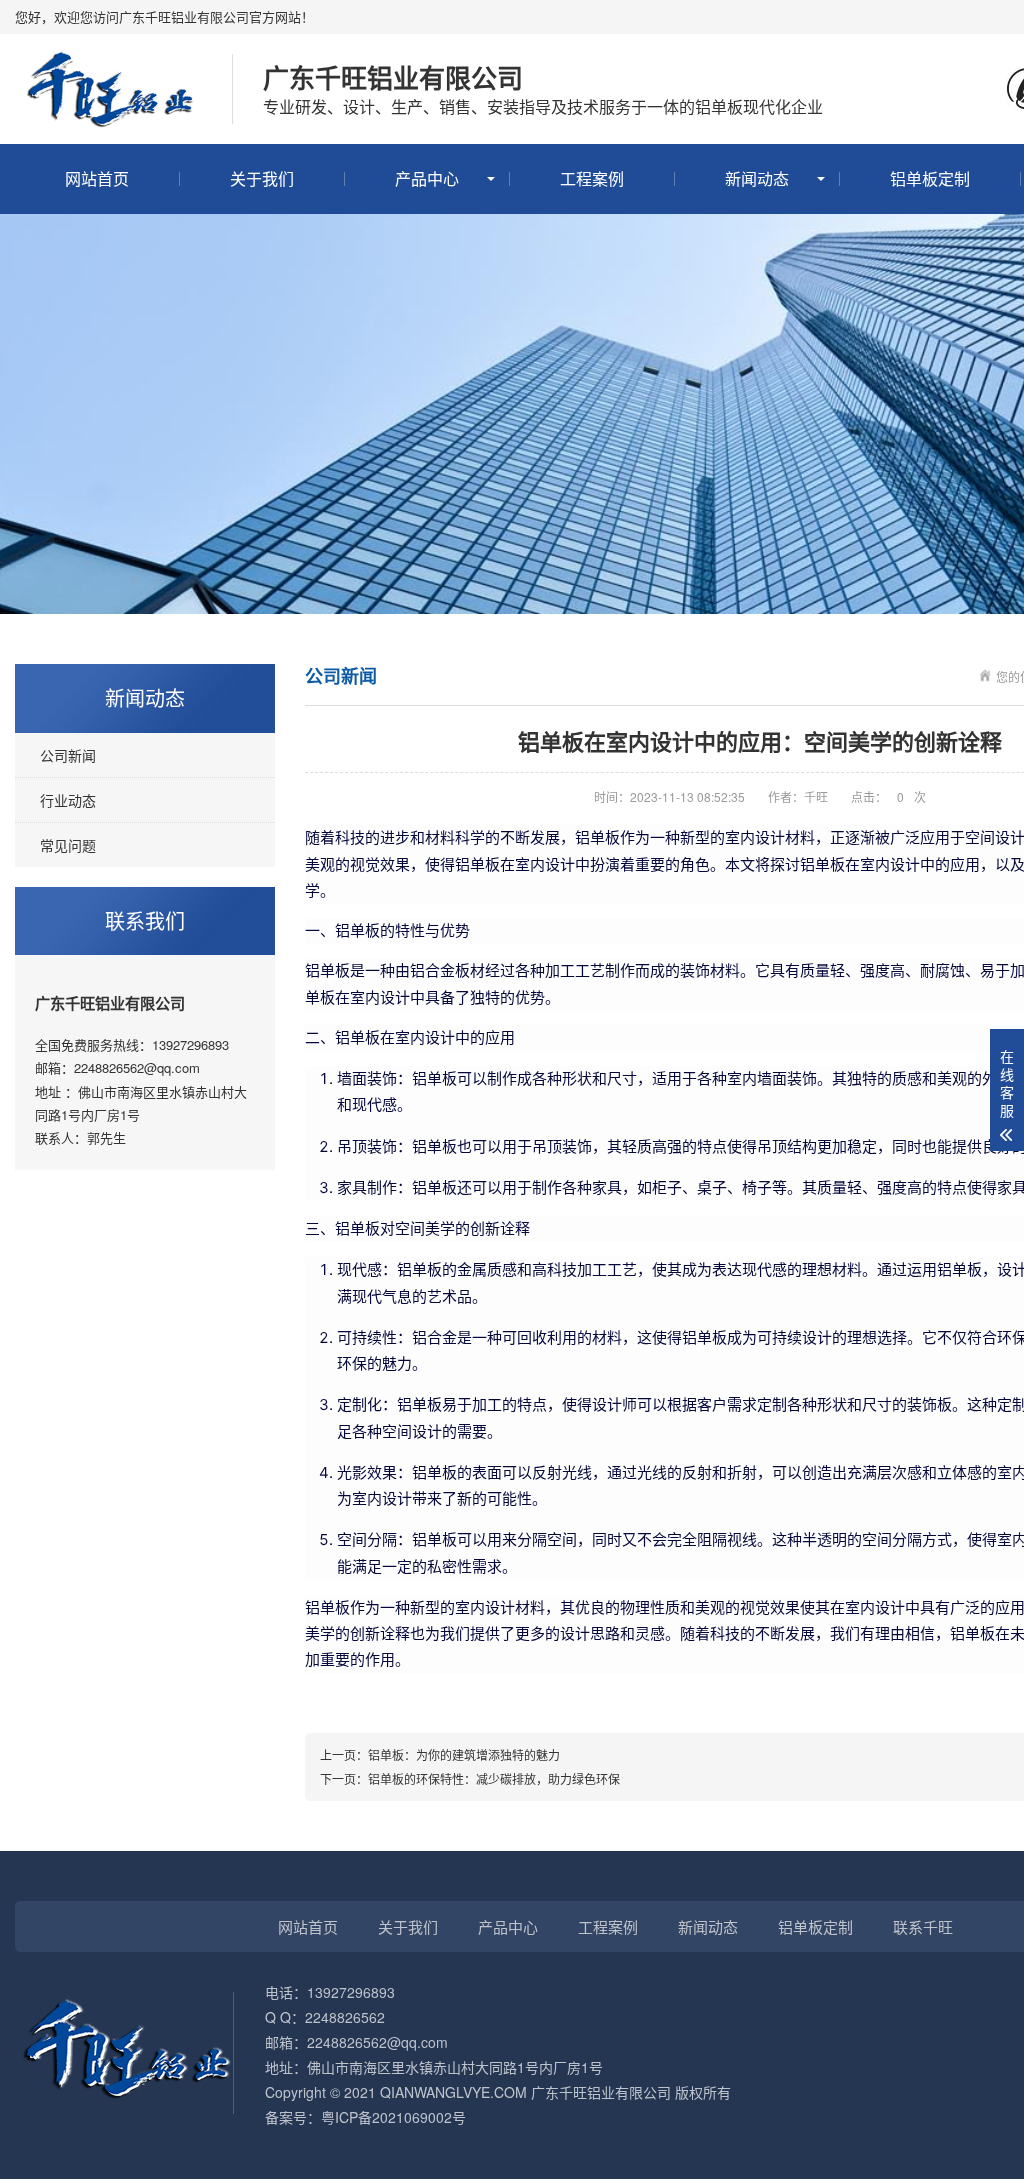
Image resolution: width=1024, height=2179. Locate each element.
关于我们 (262, 178)
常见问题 (68, 845)
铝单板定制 (930, 178)
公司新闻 (68, 755)
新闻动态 (757, 178)
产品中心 (427, 178)
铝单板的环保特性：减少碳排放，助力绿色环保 (494, 1778)
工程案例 (592, 178)
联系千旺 (923, 1926)
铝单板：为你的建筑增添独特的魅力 (464, 1754)
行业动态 (68, 800)
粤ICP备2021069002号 (393, 2117)
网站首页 (97, 178)
